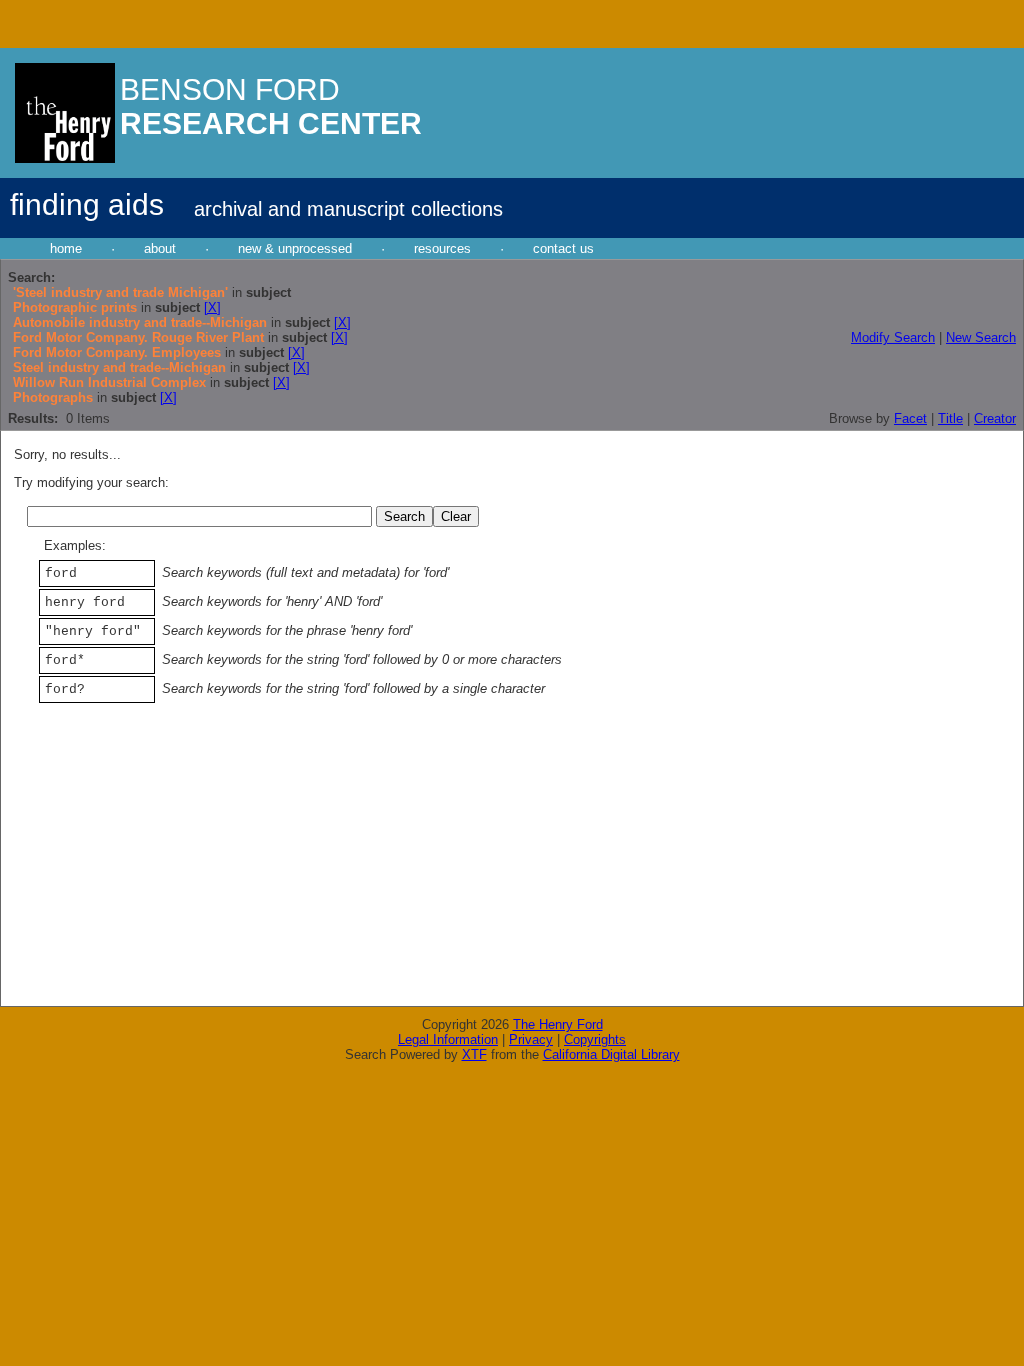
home (66, 248)
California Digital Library (611, 1054)
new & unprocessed (295, 248)
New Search (981, 337)
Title (950, 418)
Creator (995, 418)
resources (442, 248)
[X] (212, 307)
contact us (563, 248)
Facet (910, 418)
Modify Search (893, 337)
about (160, 248)
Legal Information (448, 1039)
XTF (474, 1054)
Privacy (531, 1039)
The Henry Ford (558, 1024)
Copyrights (595, 1039)
